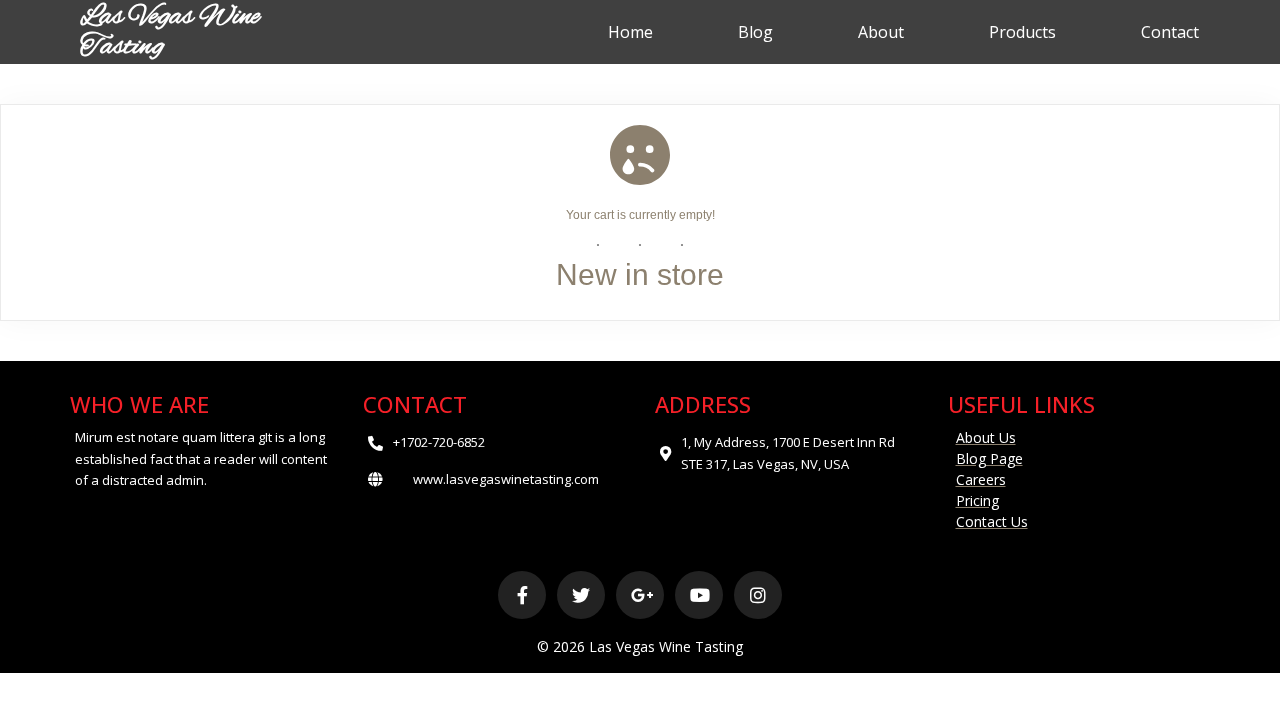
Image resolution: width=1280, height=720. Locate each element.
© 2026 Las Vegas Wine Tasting (640, 646)
